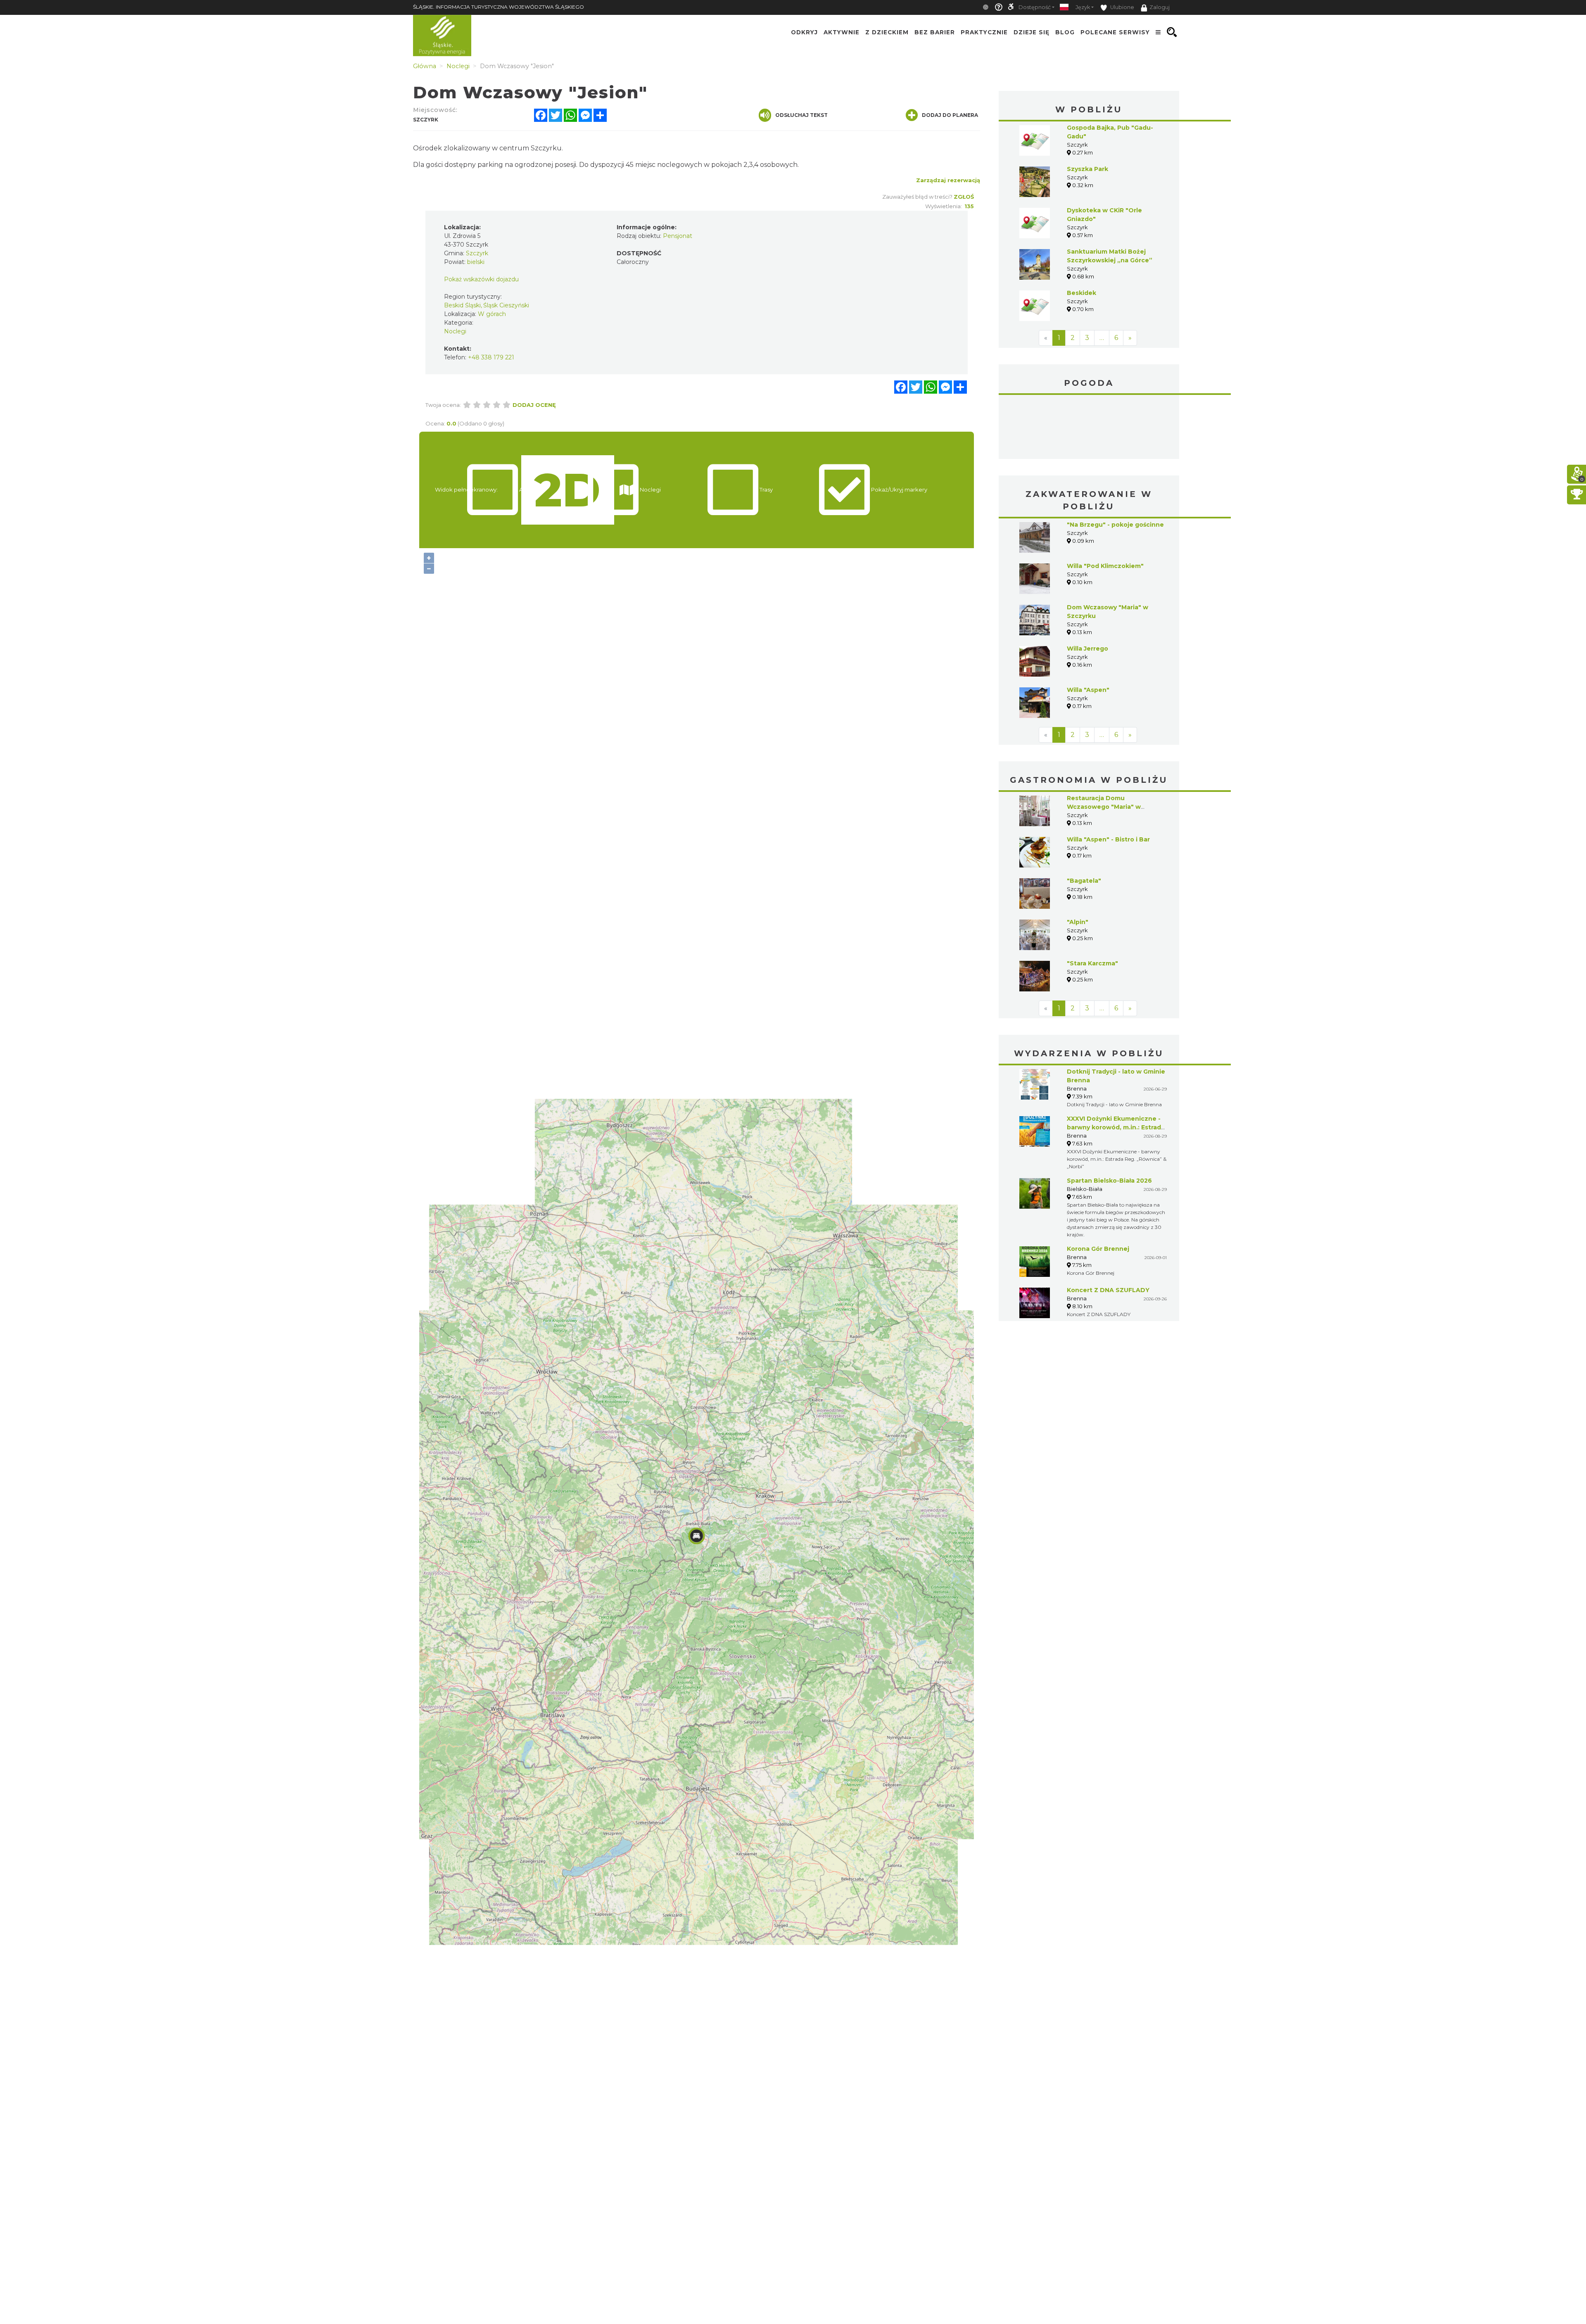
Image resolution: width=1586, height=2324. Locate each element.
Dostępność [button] (1035, 7)
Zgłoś (964, 197)
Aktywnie (842, 32)
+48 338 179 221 (491, 357)
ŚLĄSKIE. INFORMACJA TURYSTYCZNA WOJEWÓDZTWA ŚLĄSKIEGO (499, 7)
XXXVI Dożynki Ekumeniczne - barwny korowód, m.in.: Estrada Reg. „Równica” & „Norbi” (1116, 1127)
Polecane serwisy (1115, 32)
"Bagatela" (1084, 881)
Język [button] (1083, 7)
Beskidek (1081, 293)
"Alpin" (1078, 922)
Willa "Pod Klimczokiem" (1105, 566)
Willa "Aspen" (1088, 690)
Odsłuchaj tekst (801, 115)
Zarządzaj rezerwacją (948, 180)
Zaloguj (1160, 7)
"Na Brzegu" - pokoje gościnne (1115, 525)
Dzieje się (1032, 32)
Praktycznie (984, 32)
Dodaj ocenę (534, 405)
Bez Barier (935, 32)
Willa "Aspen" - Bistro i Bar (1108, 839)
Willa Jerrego (1087, 649)
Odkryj (804, 32)
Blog (1065, 32)
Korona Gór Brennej (1098, 1249)
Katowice (1089, 428)
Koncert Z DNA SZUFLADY (1108, 1290)
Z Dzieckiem (887, 32)
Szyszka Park (1087, 169)
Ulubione (1122, 7)
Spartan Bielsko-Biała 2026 (1109, 1181)
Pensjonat (678, 236)
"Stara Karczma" (1092, 963)
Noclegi (455, 331)
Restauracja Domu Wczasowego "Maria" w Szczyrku (1104, 807)
